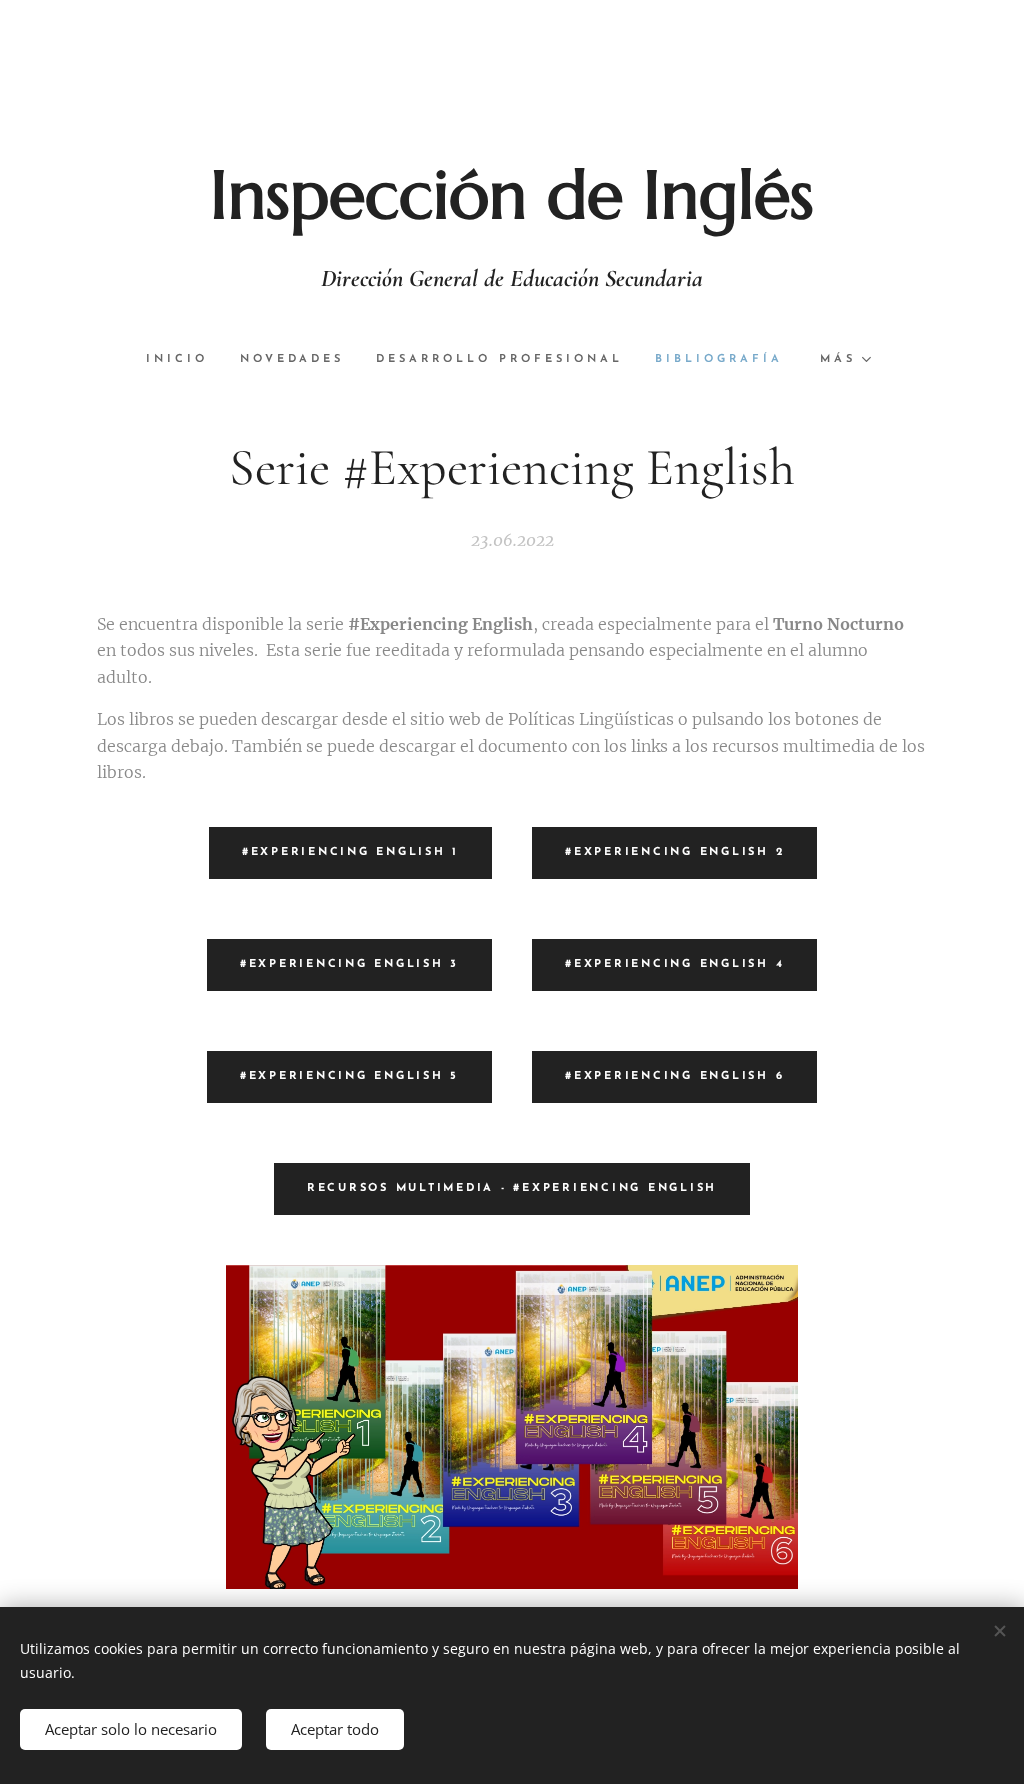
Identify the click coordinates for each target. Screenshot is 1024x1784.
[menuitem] (185, 360)
